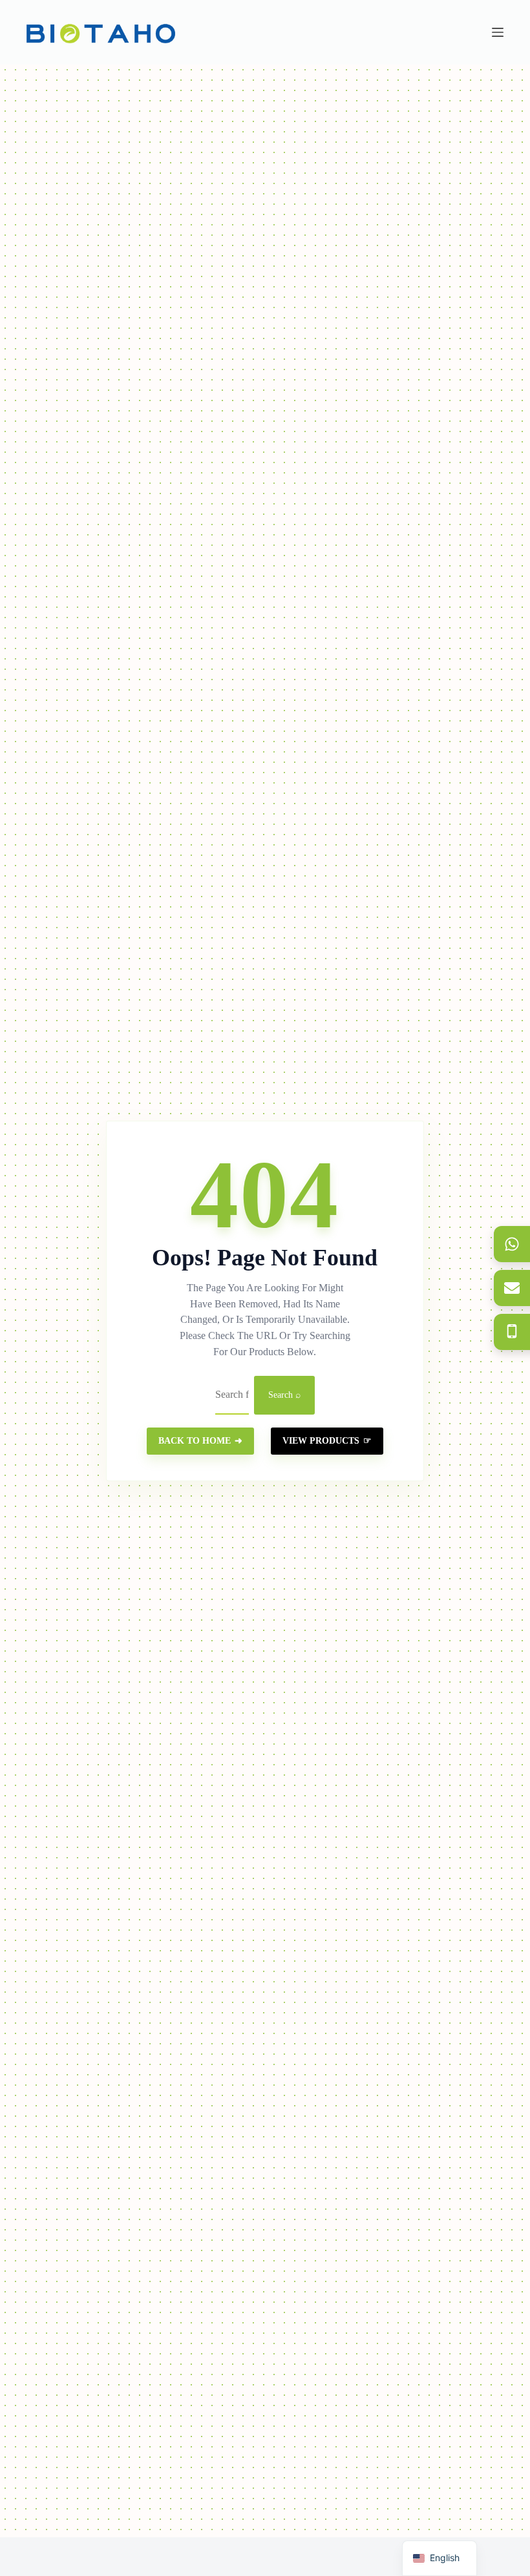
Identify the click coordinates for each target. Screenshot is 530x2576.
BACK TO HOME (200, 1441)
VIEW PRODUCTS (327, 1441)
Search (284, 1395)
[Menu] (498, 32)
